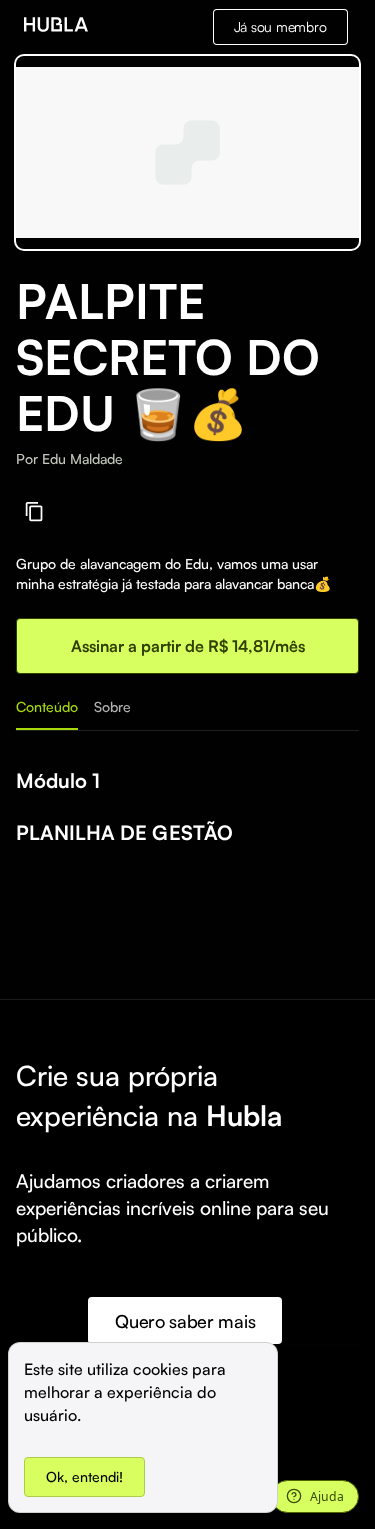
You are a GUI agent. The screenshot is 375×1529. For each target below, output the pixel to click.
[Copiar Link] (34, 511)
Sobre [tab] (112, 706)
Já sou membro (280, 26)
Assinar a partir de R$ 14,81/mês (188, 646)
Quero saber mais (185, 1321)
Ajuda (327, 1496)
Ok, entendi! (84, 1476)
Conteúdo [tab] (47, 706)
